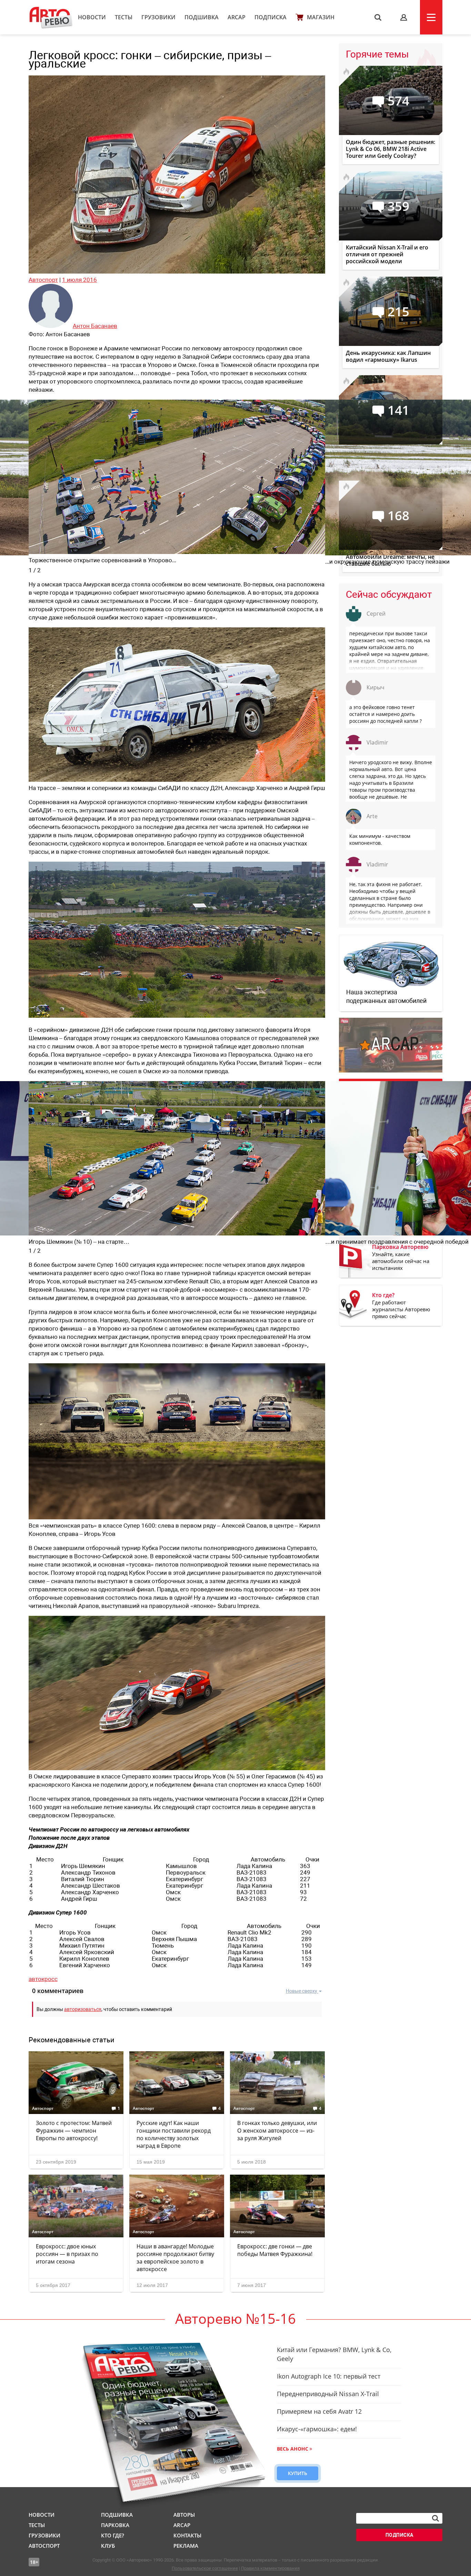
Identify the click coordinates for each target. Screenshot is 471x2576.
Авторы (184, 2515)
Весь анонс (293, 2449)
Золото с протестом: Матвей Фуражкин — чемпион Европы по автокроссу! (74, 2131)
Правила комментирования (270, 2568)
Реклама (186, 2546)
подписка (399, 2535)
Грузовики (158, 17)
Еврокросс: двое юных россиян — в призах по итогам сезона (67, 2254)
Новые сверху (302, 1991)
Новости (92, 17)
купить (298, 2473)
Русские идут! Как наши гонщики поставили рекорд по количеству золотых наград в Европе (174, 2134)
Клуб (108, 2546)
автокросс (43, 1979)
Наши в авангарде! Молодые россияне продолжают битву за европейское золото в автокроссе (175, 2258)
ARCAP (237, 17)
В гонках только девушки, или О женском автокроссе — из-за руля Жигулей (277, 2131)
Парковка (115, 2525)
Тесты (124, 17)
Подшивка (202, 17)
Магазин (321, 17)
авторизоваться (83, 2009)
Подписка (270, 17)
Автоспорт (43, 280)
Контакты (187, 2535)
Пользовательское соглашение (205, 2568)
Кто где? (113, 2535)
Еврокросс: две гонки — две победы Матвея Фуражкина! (275, 2250)
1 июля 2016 (79, 280)
